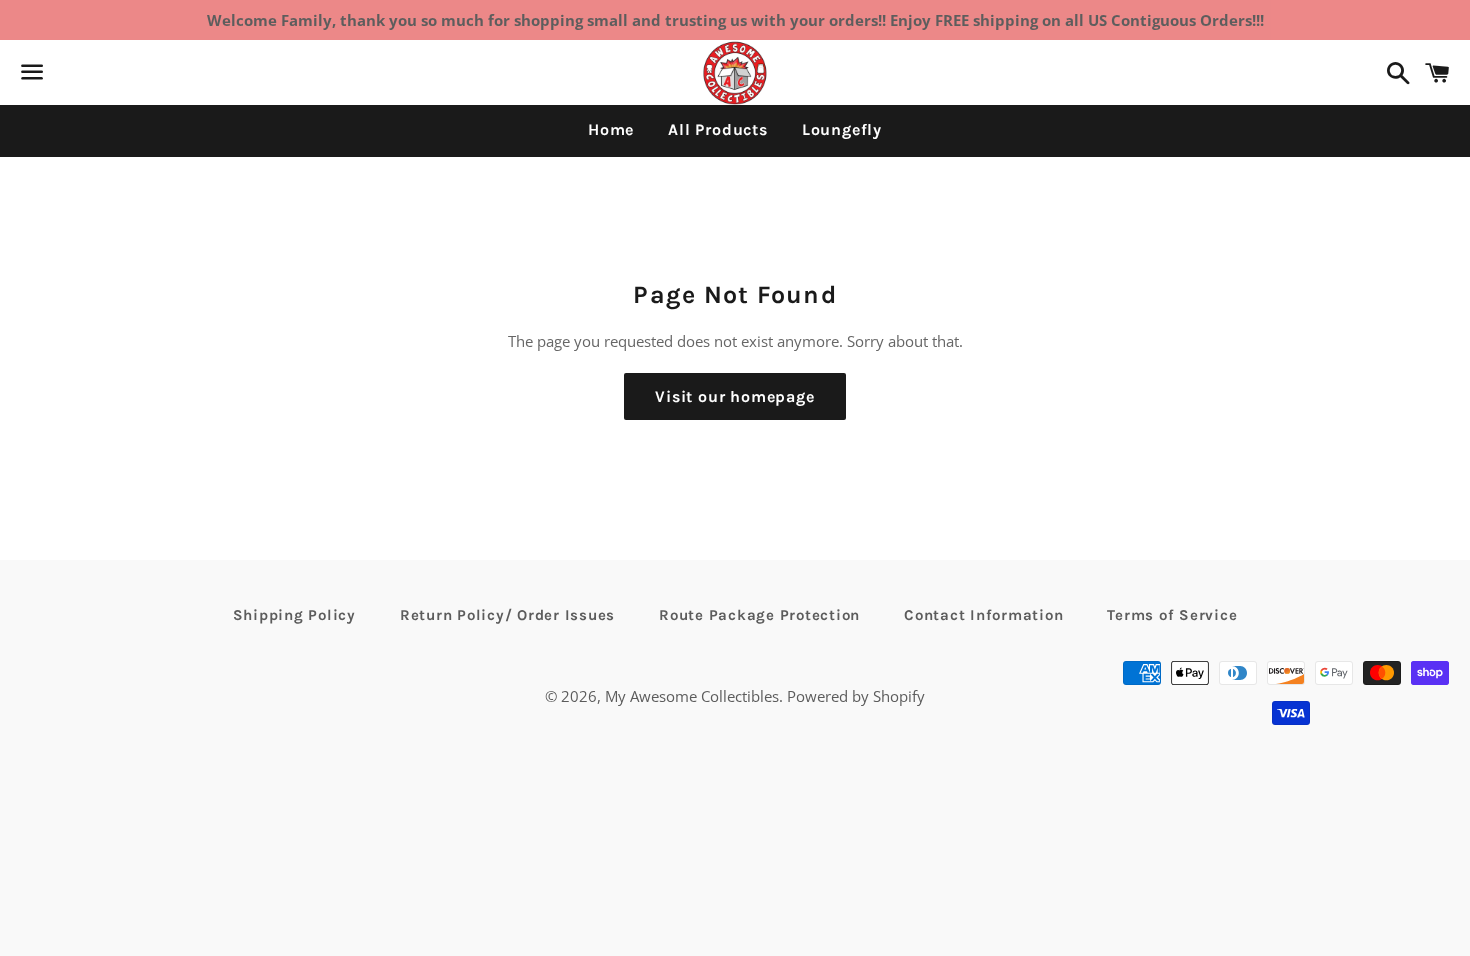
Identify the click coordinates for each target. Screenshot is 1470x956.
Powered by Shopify (856, 696)
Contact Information (983, 615)
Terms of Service (1172, 615)
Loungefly (842, 129)
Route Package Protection (759, 615)
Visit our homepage (734, 396)
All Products (718, 129)
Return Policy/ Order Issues (507, 615)
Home (611, 129)
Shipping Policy (294, 615)
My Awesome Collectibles (692, 696)
